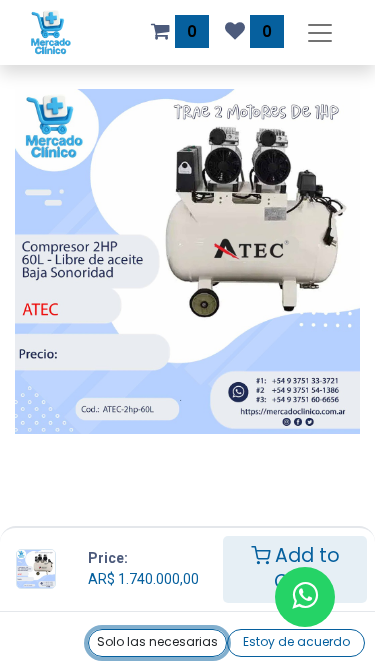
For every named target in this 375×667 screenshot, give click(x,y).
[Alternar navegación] (320, 32)
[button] (157, 643)
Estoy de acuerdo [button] (296, 641)
